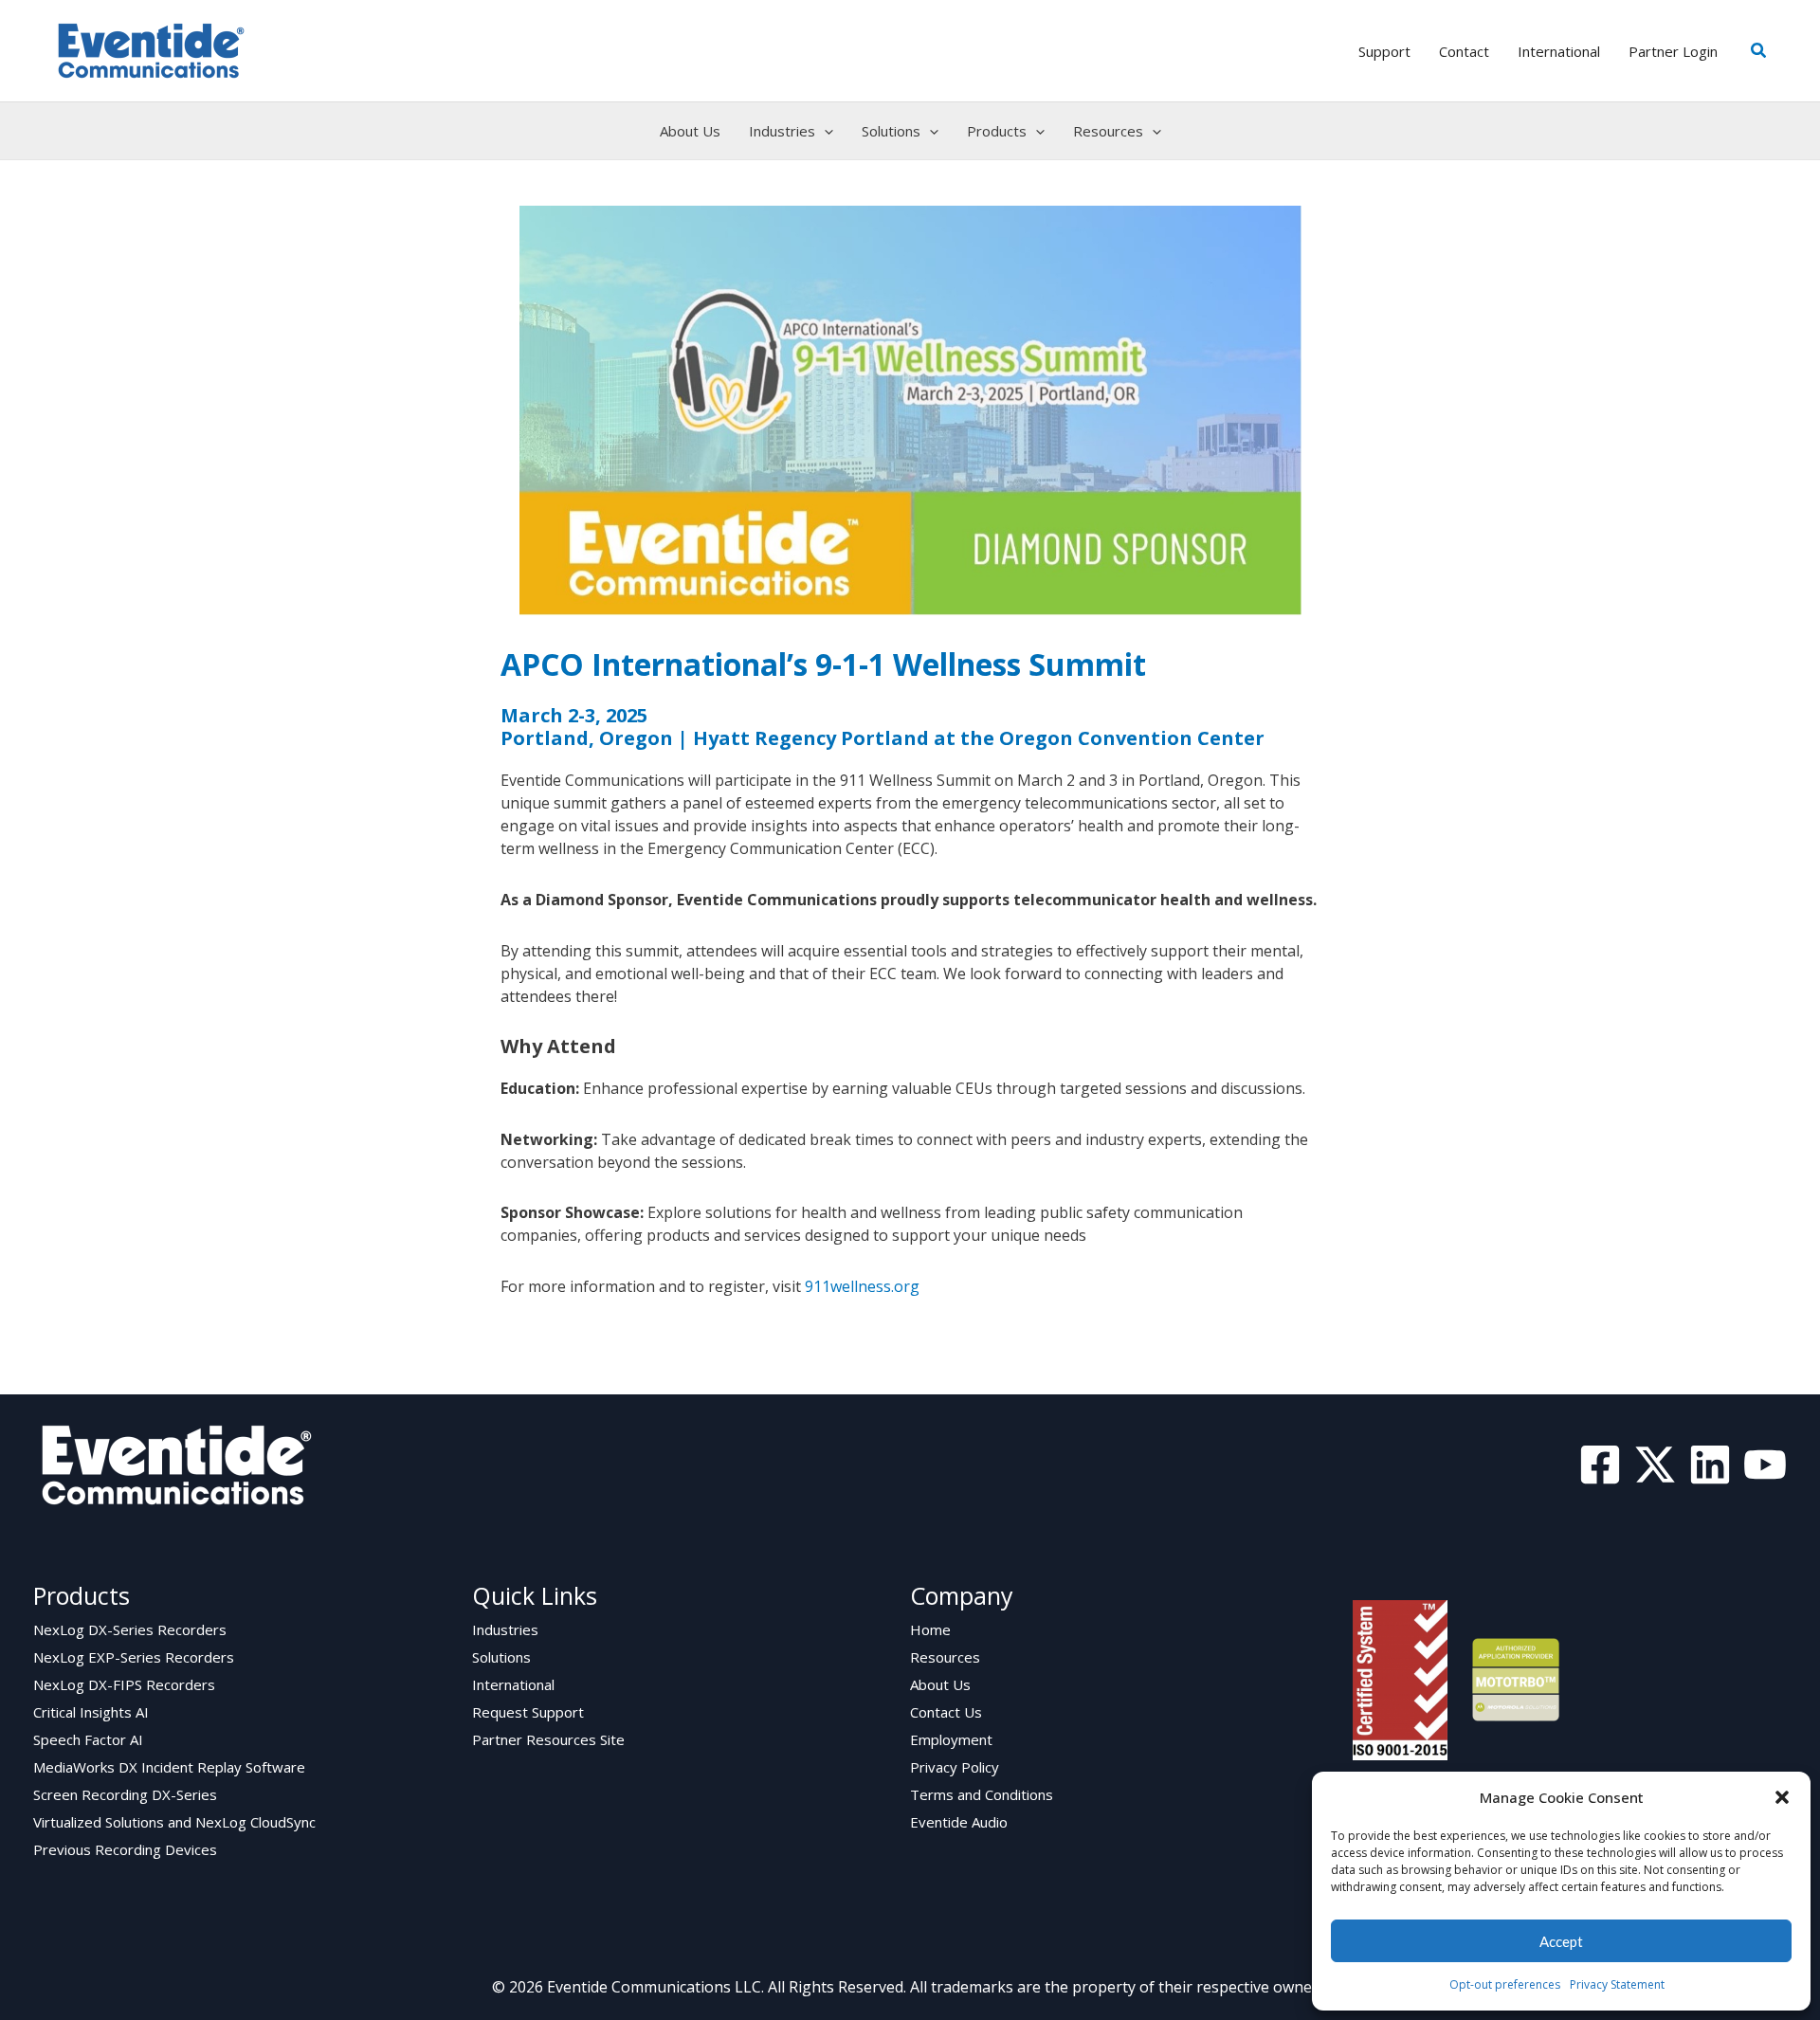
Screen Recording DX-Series (125, 1794)
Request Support (528, 1712)
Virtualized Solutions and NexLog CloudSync (174, 1822)
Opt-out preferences (1505, 1984)
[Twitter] (1655, 1465)
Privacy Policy (955, 1767)
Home (930, 1629)
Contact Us (946, 1712)
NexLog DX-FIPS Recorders (124, 1684)
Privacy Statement (1617, 1984)
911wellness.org (862, 1286)
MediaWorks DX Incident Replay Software (169, 1767)
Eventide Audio (959, 1822)
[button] (1782, 1797)
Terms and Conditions (982, 1794)
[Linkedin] (1710, 1465)
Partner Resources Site (548, 1739)
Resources (945, 1657)
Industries (505, 1629)
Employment (951, 1739)
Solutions (501, 1657)
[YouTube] (1765, 1465)
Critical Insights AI (91, 1712)
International (513, 1684)
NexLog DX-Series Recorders (130, 1629)
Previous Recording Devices (125, 1849)
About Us (940, 1684)
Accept (1561, 1941)
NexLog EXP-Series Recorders (134, 1657)
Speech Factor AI (88, 1739)
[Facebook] (1600, 1465)
